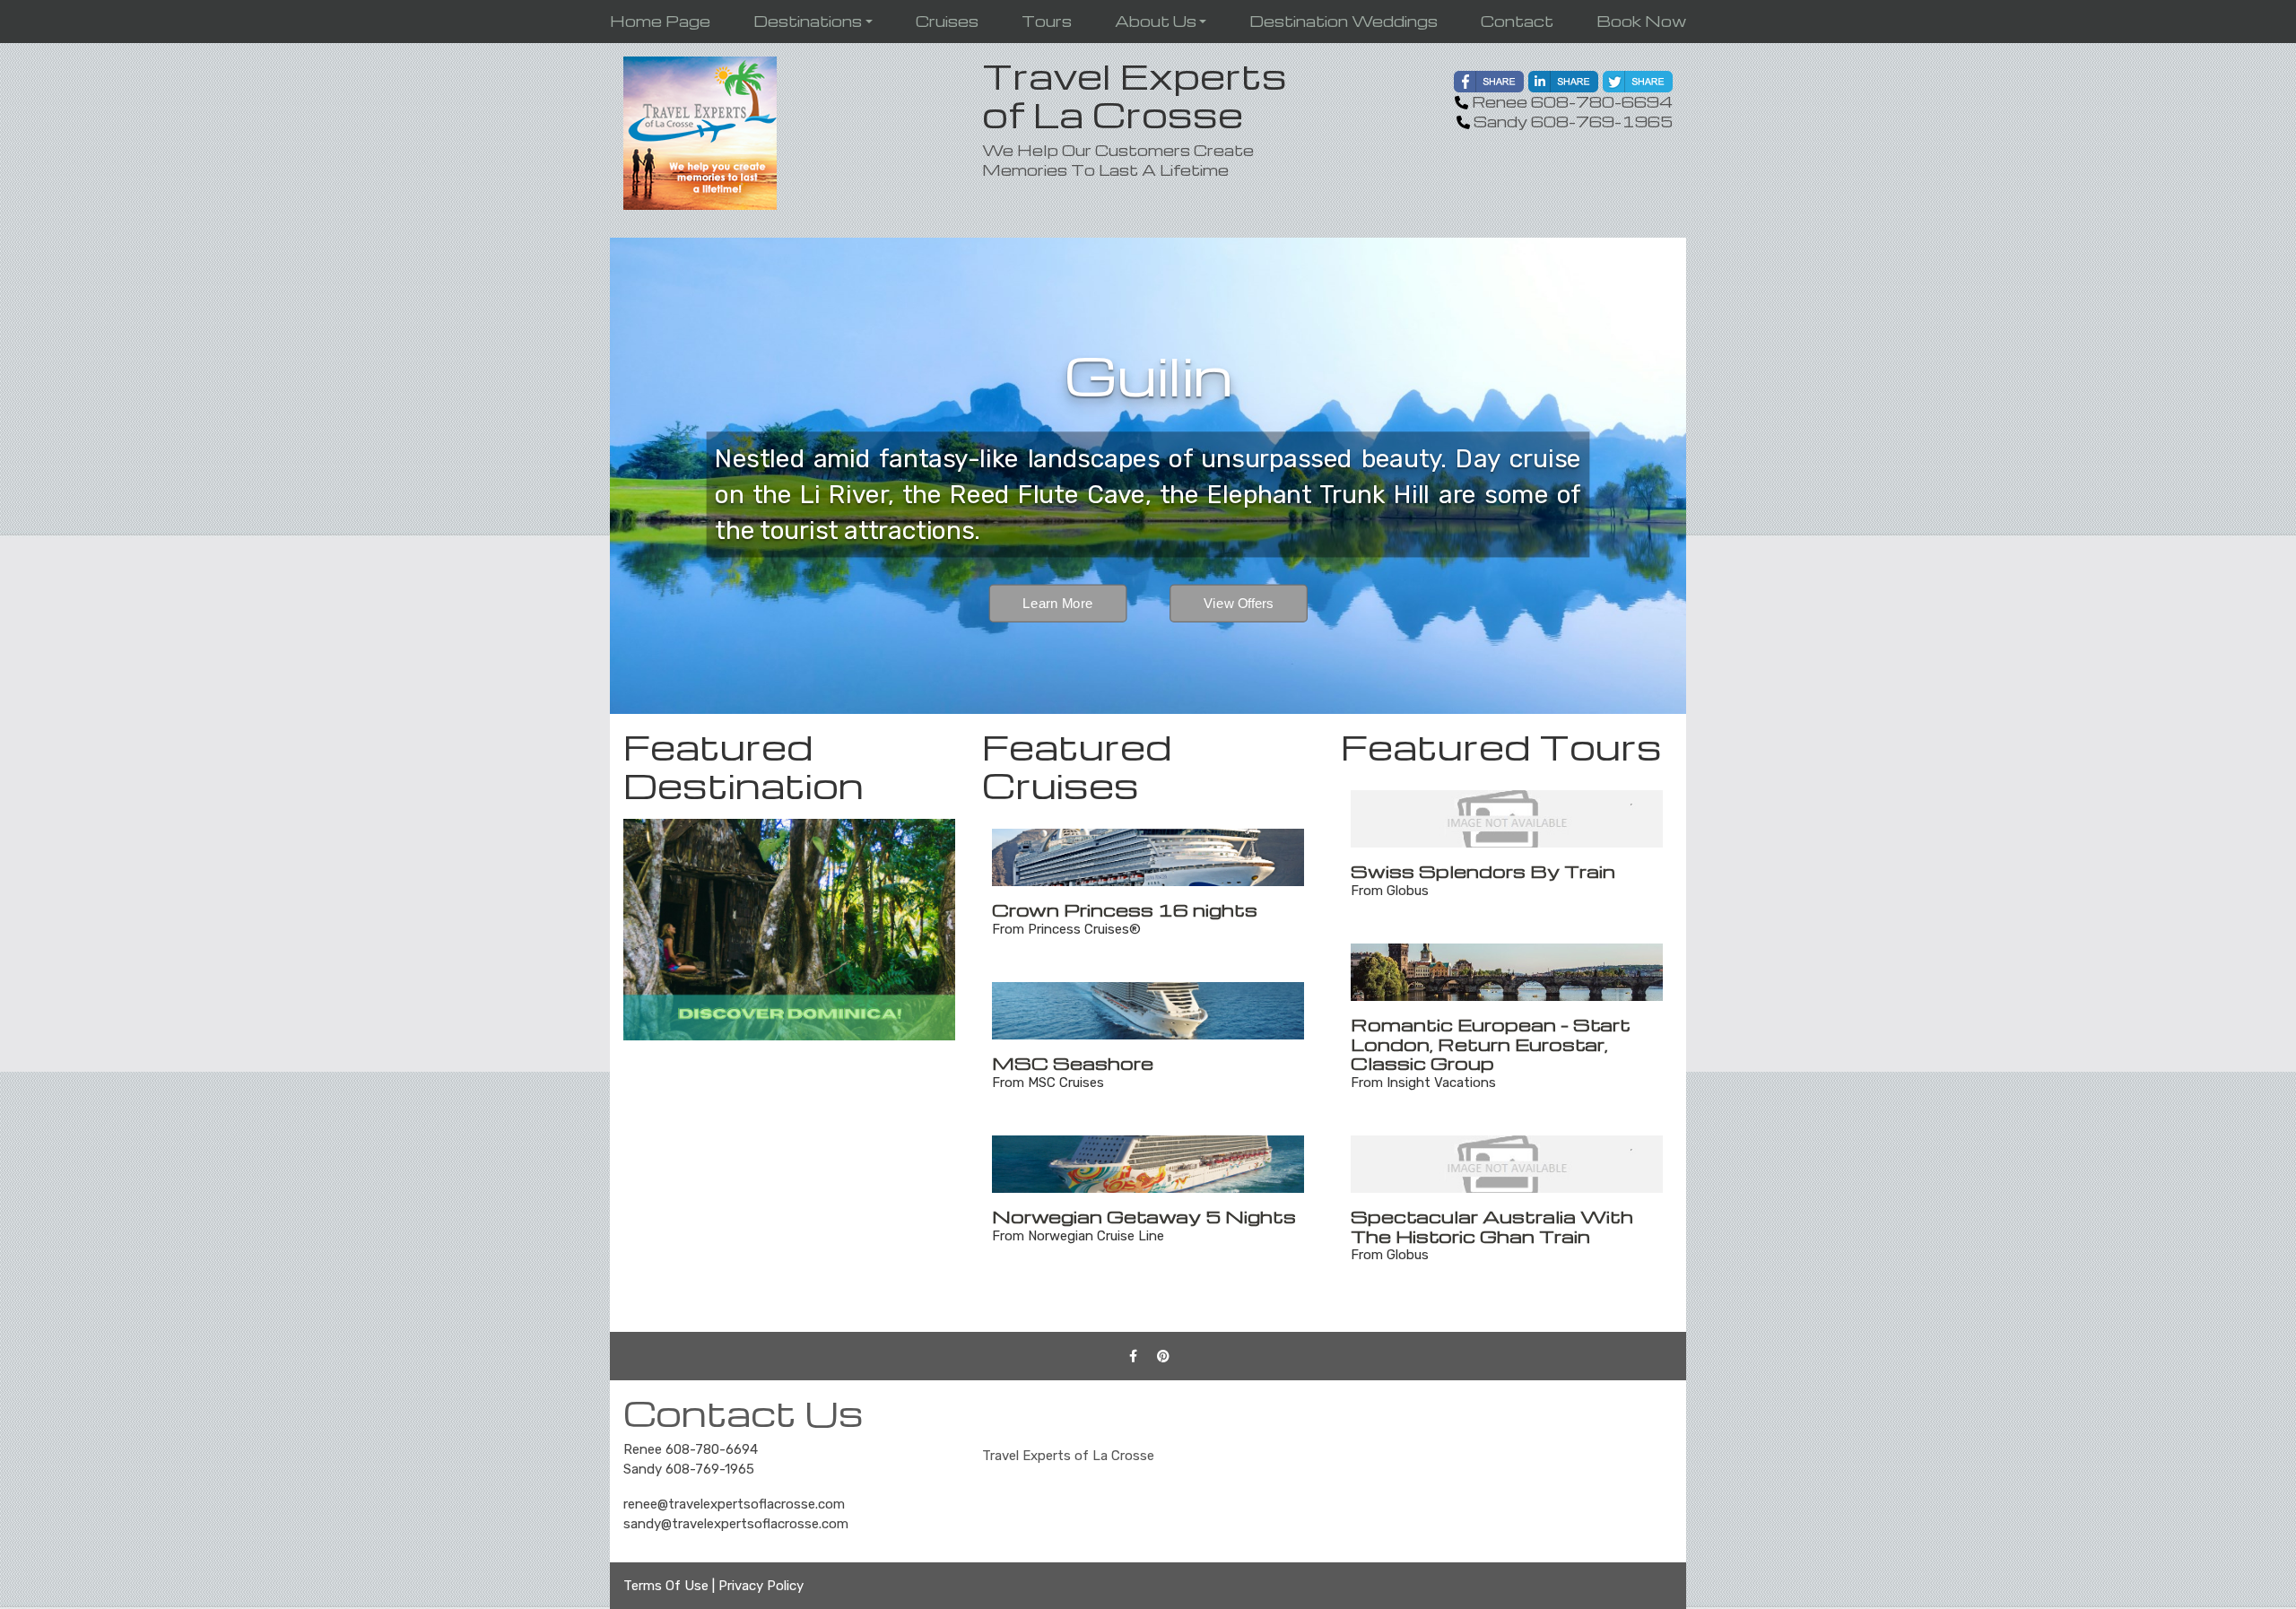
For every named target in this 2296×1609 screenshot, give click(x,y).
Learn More (1058, 604)
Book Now (1641, 21)
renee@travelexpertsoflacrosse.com (734, 1504)
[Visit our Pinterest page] (1163, 1356)
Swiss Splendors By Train (1483, 871)
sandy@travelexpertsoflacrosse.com (736, 1524)
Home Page (660, 21)
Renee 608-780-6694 (691, 1449)
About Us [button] (1156, 21)
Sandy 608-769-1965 (689, 1469)
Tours (1047, 21)
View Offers (1239, 604)
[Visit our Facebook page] (1134, 1356)
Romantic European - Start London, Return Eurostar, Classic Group (1491, 1044)
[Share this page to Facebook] (1489, 82)
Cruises (947, 21)
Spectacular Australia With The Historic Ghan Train (1492, 1226)
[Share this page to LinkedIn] (1563, 82)
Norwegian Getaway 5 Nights (1144, 1216)
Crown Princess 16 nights (1125, 909)
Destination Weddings (1344, 21)
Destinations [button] (808, 21)
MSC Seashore (1073, 1063)
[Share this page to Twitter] (1638, 82)
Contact (1517, 21)
